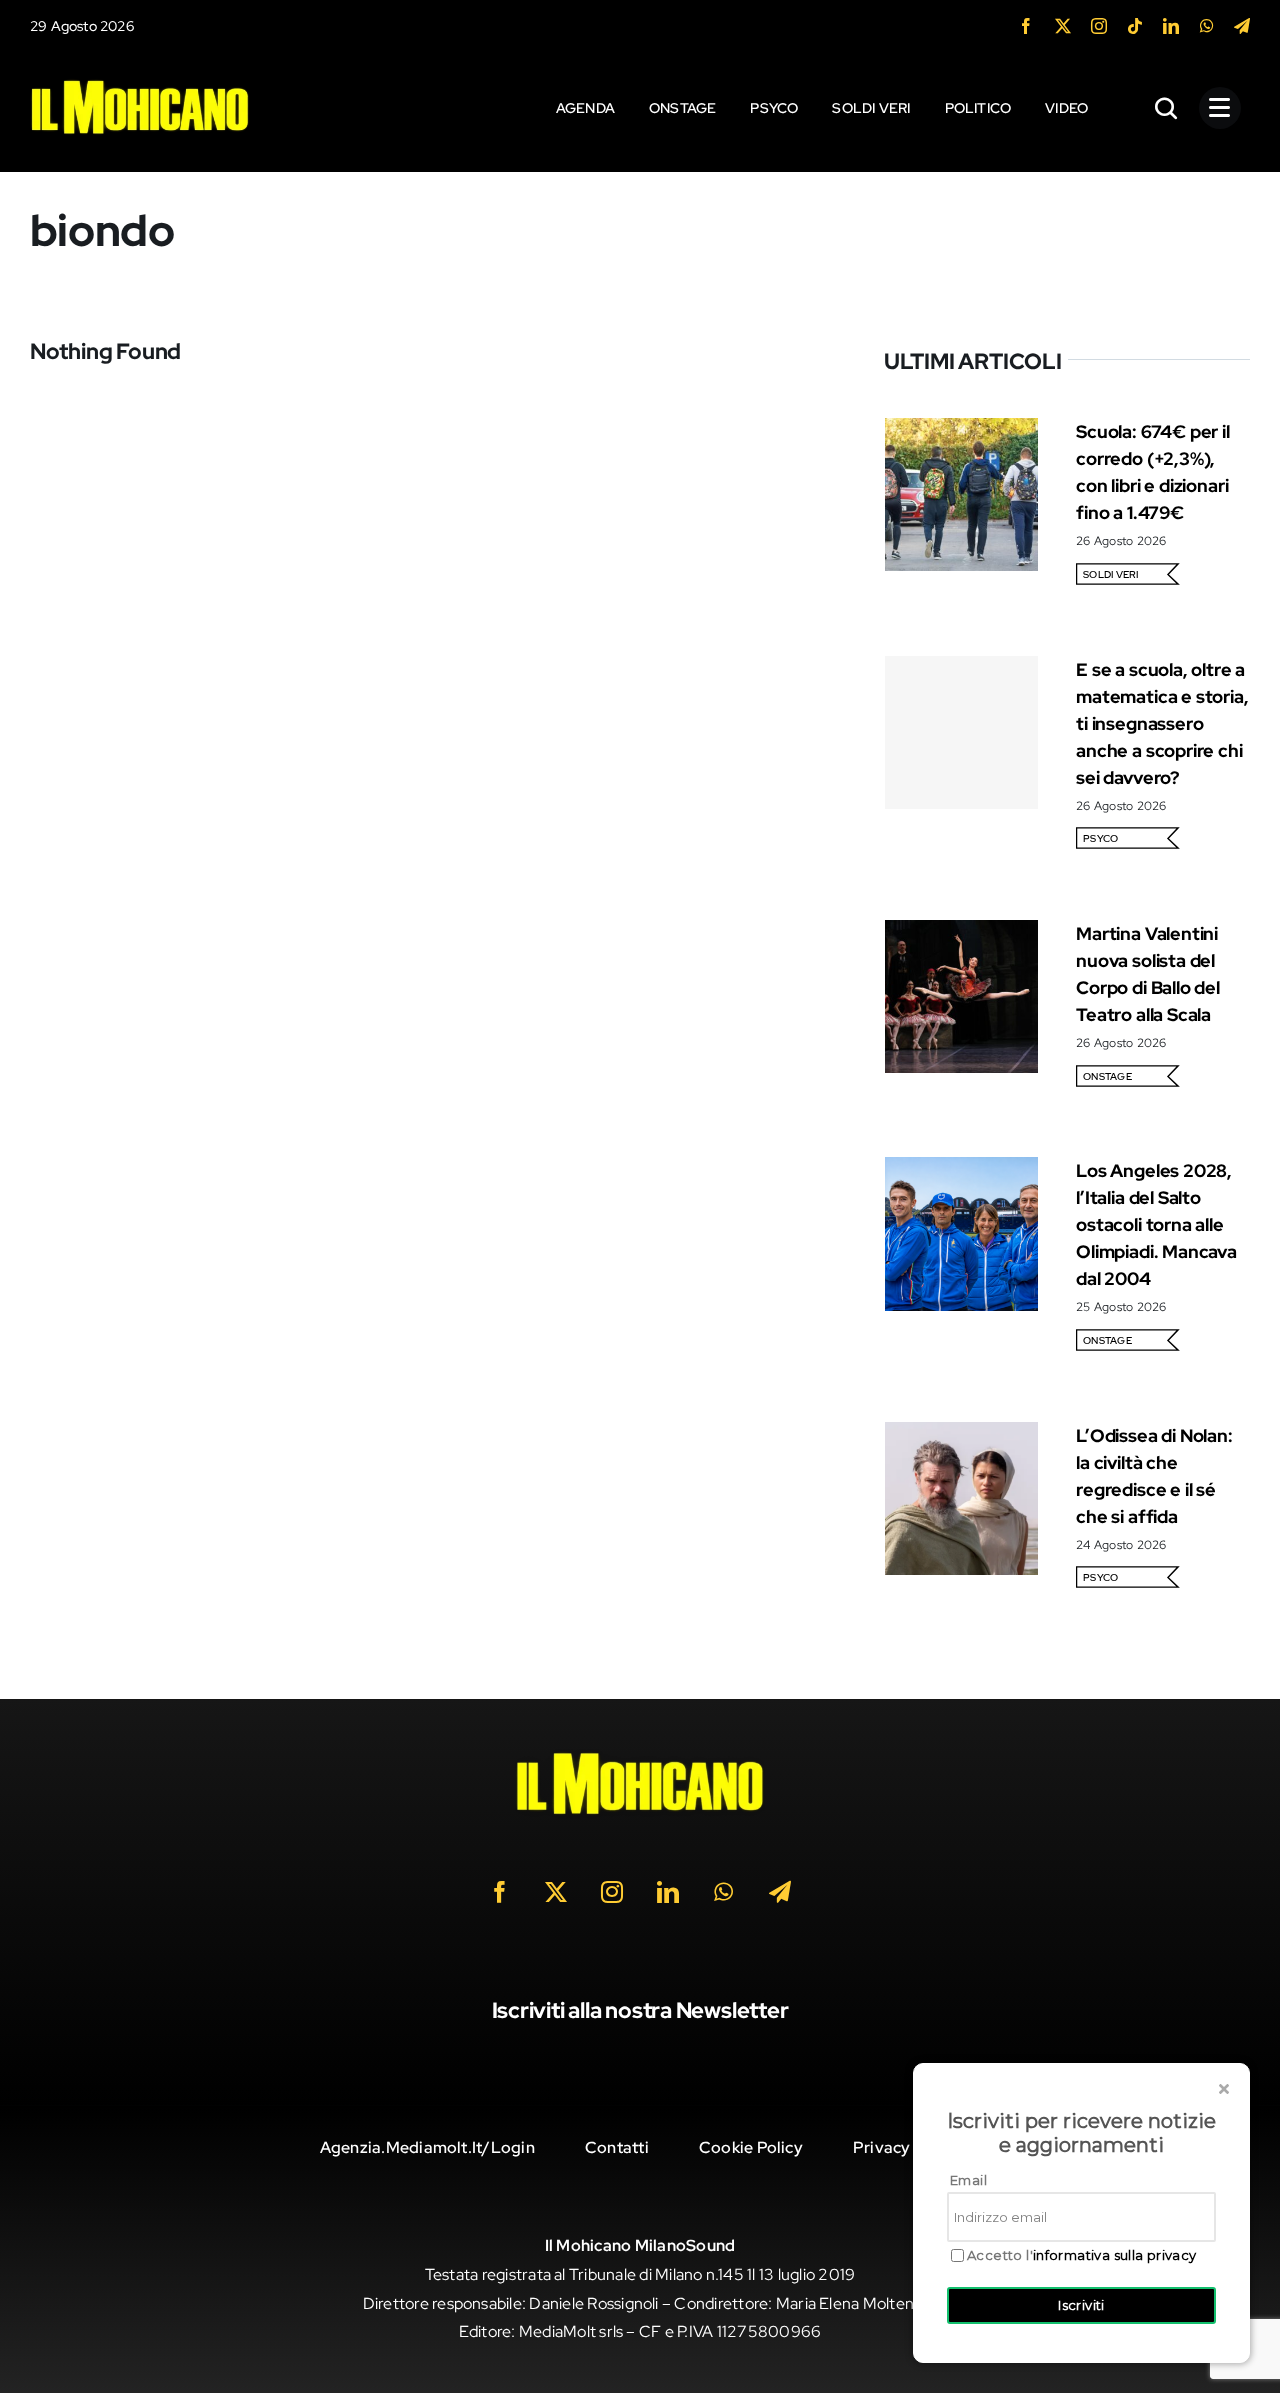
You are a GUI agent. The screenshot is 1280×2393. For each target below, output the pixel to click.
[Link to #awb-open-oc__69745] (1167, 108)
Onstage (1107, 1076)
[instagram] (1099, 26)
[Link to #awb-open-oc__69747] (1220, 108)
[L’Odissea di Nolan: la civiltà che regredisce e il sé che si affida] (961, 1435)
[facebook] (1026, 26)
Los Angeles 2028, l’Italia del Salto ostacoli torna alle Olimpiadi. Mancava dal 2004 (1156, 1224)
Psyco (1100, 838)
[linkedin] (1171, 26)
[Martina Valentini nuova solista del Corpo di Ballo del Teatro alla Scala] (961, 933)
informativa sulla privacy (1115, 2255)
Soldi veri (1110, 574)
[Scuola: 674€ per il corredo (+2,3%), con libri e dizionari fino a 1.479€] (961, 431)
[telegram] (1242, 26)
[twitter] (1063, 26)
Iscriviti (1081, 2305)
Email (968, 2180)
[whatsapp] (1207, 26)
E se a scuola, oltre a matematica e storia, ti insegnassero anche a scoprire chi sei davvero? (1162, 723)
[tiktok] (1135, 26)
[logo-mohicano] (140, 84)
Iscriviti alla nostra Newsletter (640, 2010)
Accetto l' (1082, 2255)
